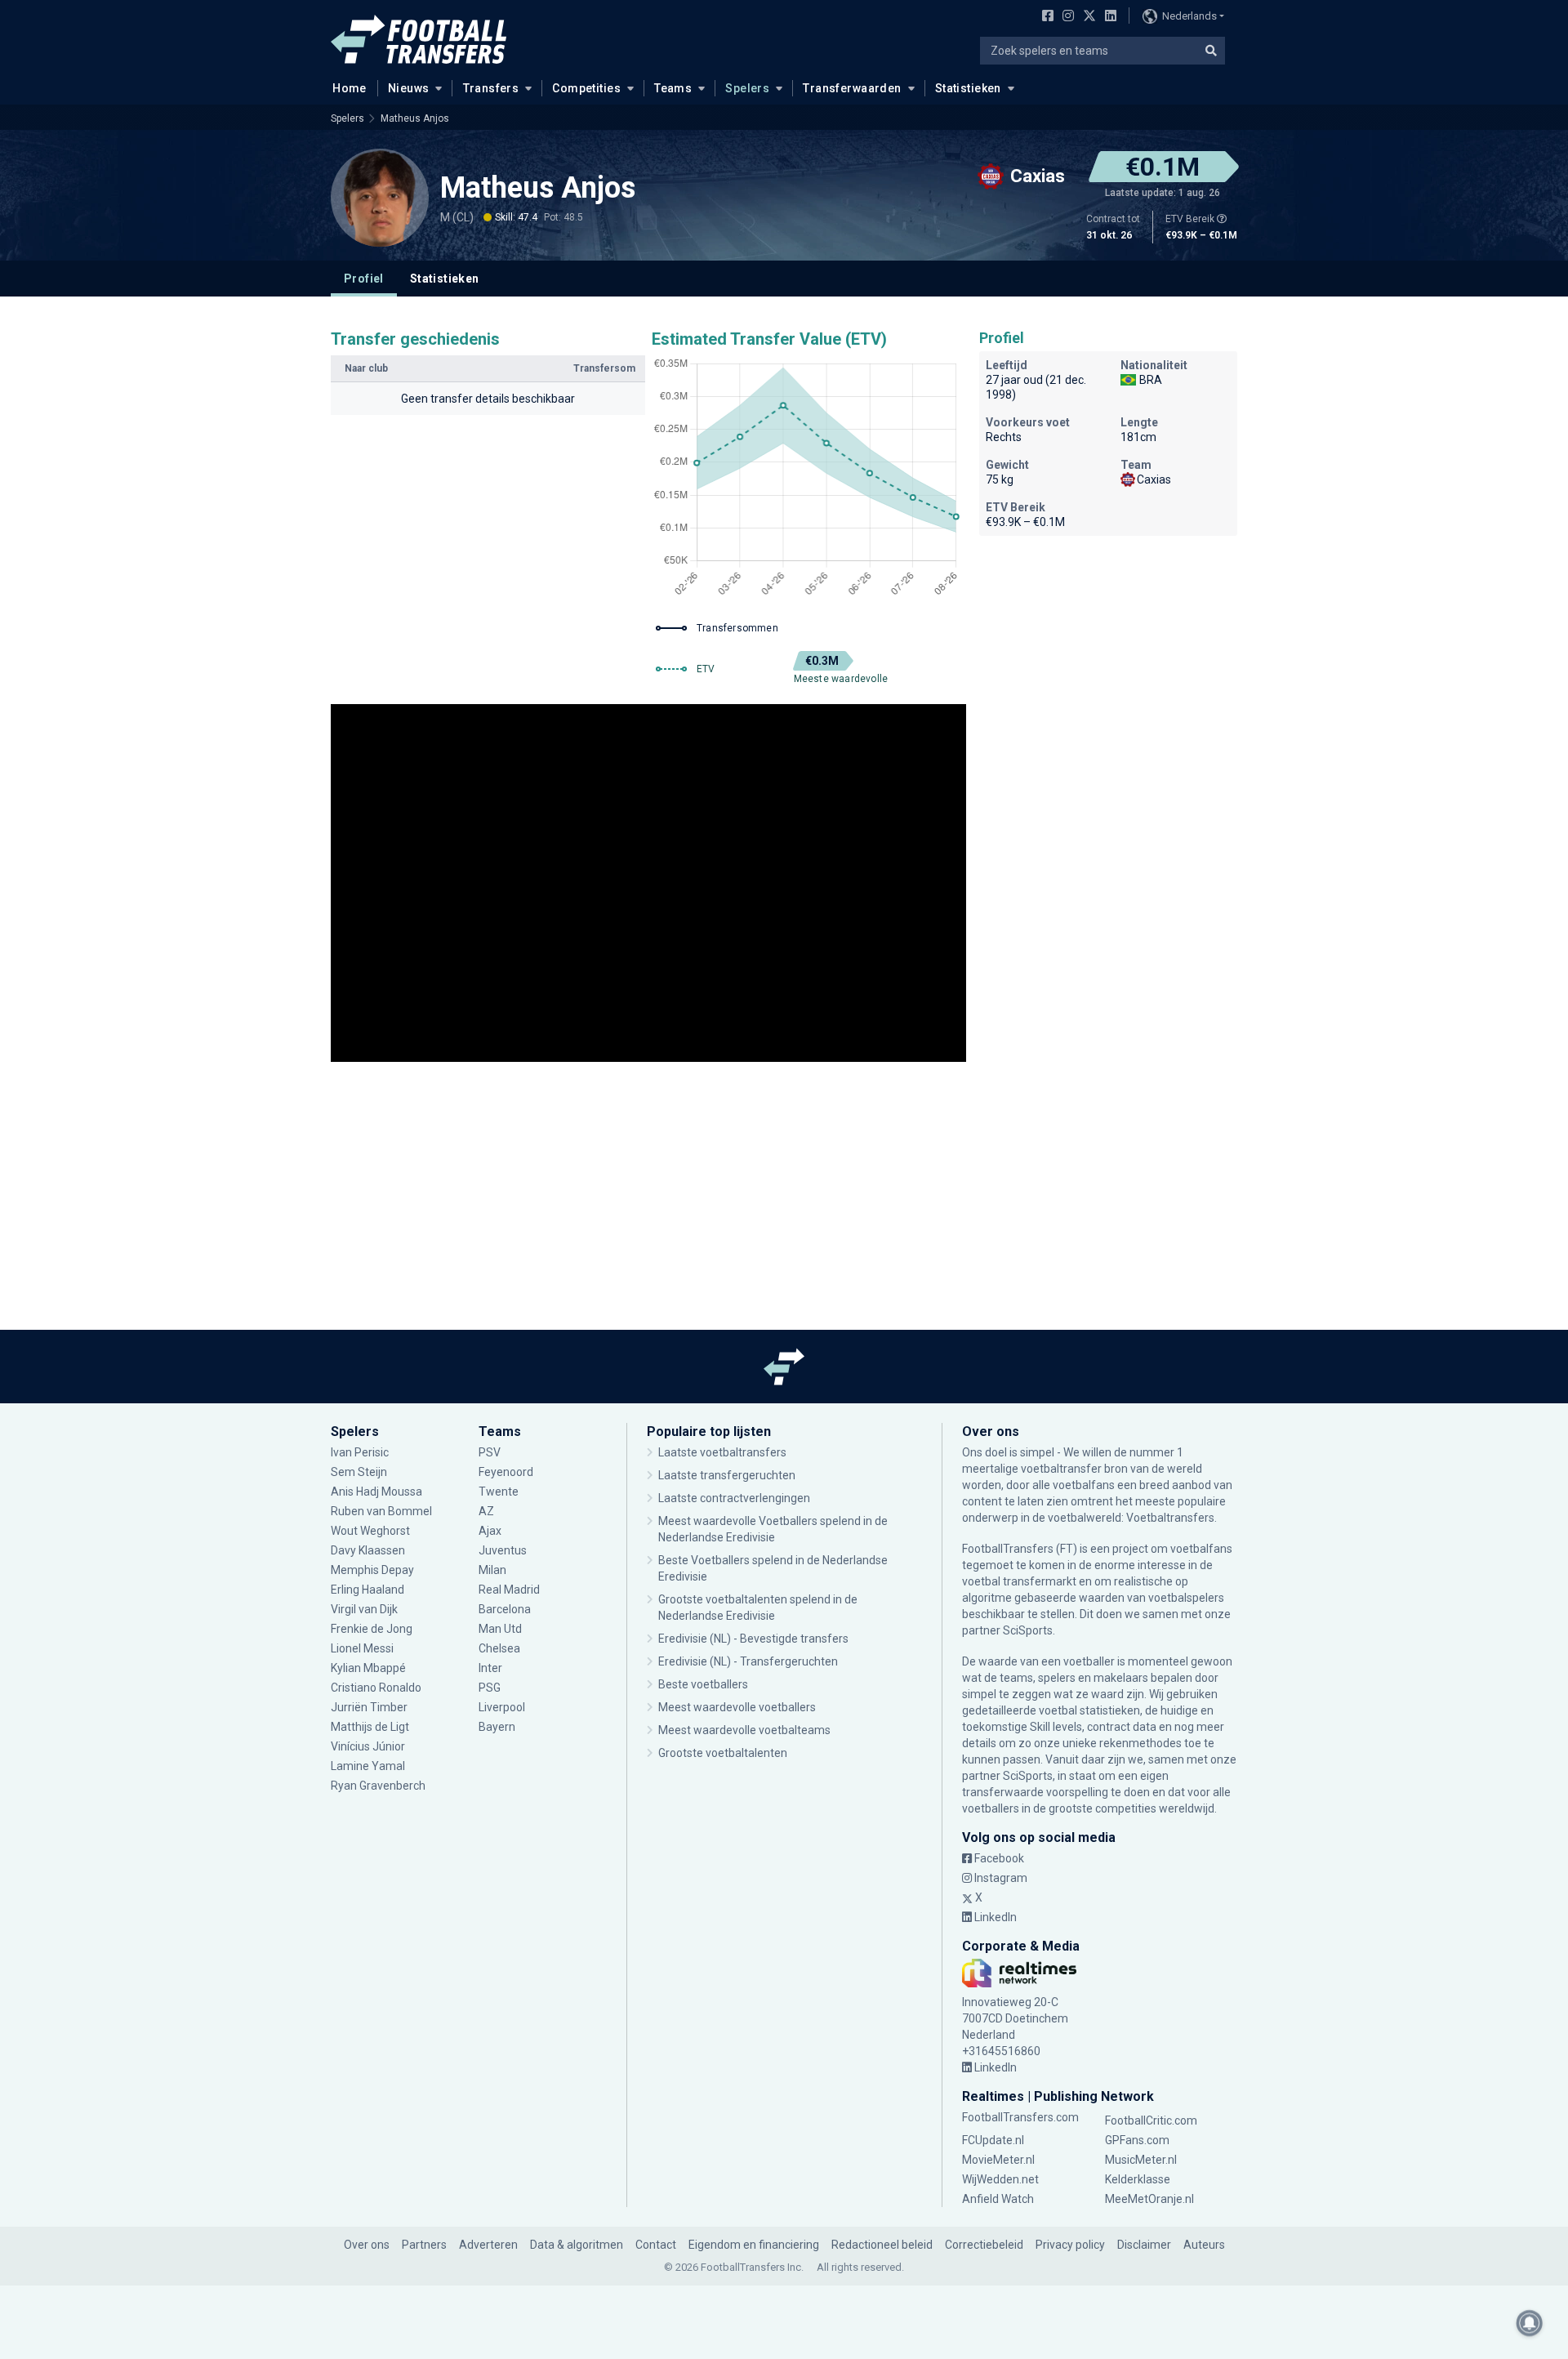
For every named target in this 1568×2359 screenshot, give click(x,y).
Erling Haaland (367, 1590)
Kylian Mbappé (370, 1668)
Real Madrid (509, 1590)
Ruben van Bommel (381, 1511)
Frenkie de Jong (373, 1629)
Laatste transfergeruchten (727, 1475)
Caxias (1154, 479)
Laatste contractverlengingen (734, 1498)
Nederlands (1189, 16)
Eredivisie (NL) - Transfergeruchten (748, 1661)
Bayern (497, 1727)
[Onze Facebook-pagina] (1045, 17)
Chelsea (499, 1648)
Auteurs (1204, 2245)
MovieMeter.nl (998, 2160)
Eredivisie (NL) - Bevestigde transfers (753, 1639)
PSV (490, 1452)
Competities (586, 88)
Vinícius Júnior (368, 1746)
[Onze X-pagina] (1087, 17)
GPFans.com (1137, 2140)
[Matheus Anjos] (380, 198)
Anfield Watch (998, 2199)
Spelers (747, 88)
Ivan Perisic (360, 1452)
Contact (656, 2245)
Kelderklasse (1138, 2179)
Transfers (491, 88)
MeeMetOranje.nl (1149, 2199)
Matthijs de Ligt (371, 1727)
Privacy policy (1070, 2245)
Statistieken (968, 88)
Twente (499, 1492)
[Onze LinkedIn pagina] (1107, 17)
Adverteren (488, 2245)
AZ (486, 1511)
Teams (673, 88)
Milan (492, 1570)
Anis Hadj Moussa (376, 1492)
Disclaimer (1144, 2245)
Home (350, 88)
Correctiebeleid (984, 2245)
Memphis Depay (372, 1570)
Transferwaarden (852, 88)
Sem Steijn (359, 1472)
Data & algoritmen (577, 2245)
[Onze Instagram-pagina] (1065, 17)
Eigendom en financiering (754, 2245)
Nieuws (409, 88)
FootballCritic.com (1151, 2120)
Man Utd (500, 1629)
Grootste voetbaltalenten (723, 1753)
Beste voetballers (703, 1684)
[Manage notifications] (1530, 2323)
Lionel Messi (363, 1648)
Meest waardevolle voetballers (737, 1707)
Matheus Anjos (415, 118)
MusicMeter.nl (1141, 2160)
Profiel (364, 279)
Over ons (367, 2245)
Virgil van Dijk (365, 1609)
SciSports (1028, 1630)
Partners (424, 2245)
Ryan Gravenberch (378, 1786)
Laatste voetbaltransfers (722, 1452)
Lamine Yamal (368, 1766)
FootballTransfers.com (1020, 2117)
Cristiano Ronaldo (376, 1688)
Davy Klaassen (369, 1550)
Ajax (490, 1531)
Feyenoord (506, 1472)
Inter (490, 1668)
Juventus (503, 1550)
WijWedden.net (1000, 2179)
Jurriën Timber (370, 1707)
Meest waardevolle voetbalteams (744, 1730)
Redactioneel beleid (882, 2245)
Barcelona (505, 1609)
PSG (490, 1688)
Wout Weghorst (370, 1531)
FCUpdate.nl (993, 2140)
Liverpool (502, 1707)
